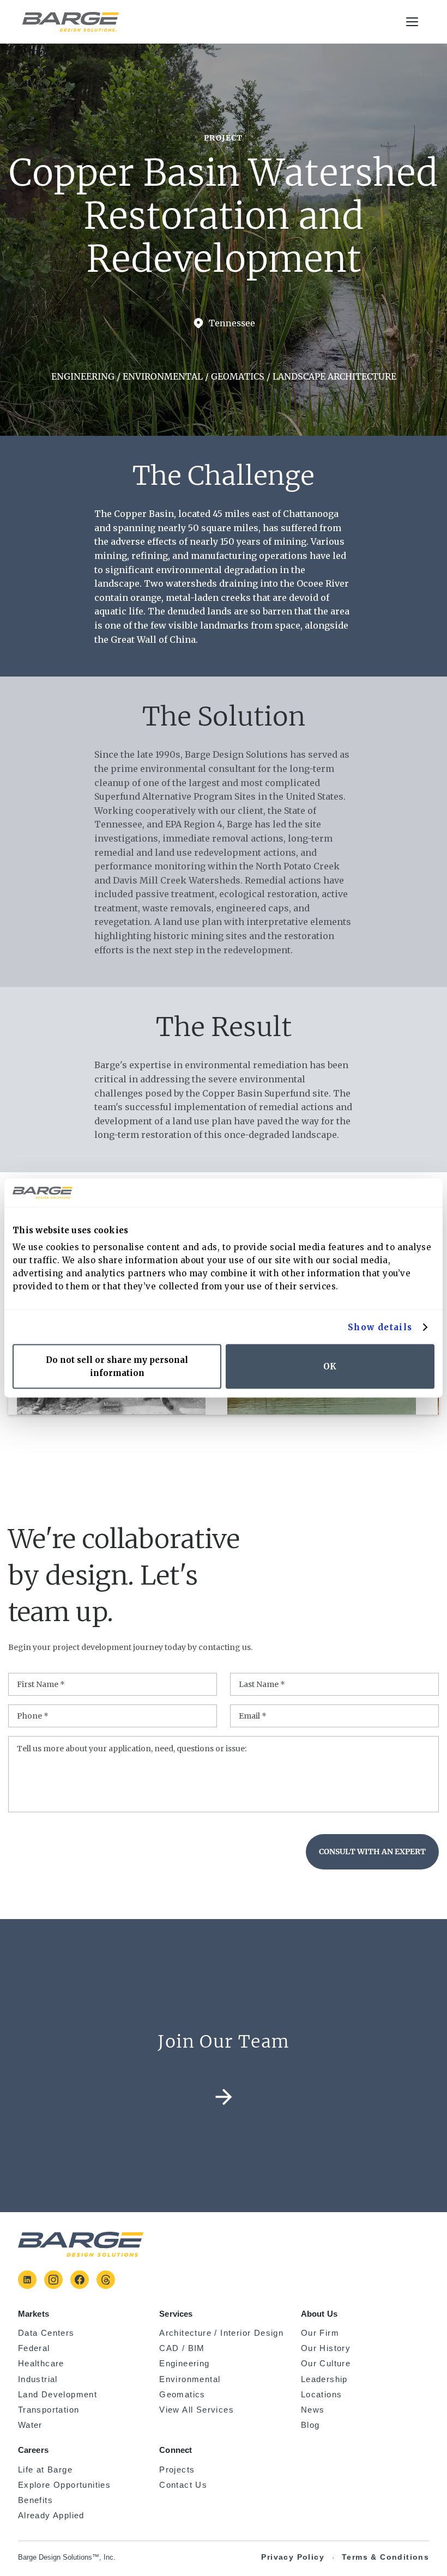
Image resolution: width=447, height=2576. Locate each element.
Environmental (190, 2379)
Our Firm (320, 2333)
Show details (380, 1327)
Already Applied (51, 2517)
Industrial (38, 2379)
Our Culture (326, 2364)
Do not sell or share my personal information (117, 1366)
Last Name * (262, 1684)
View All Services (197, 2410)
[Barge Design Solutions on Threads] (106, 2280)
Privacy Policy (293, 2557)
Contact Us (183, 2485)
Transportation (49, 2410)
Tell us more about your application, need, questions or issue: (132, 1749)
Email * (253, 1716)
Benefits (35, 2500)
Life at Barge (45, 2470)
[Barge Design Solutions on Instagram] (53, 2280)
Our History (326, 2348)
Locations (322, 2395)
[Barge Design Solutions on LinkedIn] (27, 2280)
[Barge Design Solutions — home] (81, 2244)
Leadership (324, 2379)
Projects (177, 2470)
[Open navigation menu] (413, 22)
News (313, 2410)
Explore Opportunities (64, 2485)
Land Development (58, 2395)
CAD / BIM (182, 2348)
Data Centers (46, 2333)
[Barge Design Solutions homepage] (71, 22)
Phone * (33, 1716)
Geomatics (182, 2395)
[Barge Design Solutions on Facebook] (80, 2280)
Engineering (184, 2364)
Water (30, 2425)
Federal (34, 2348)
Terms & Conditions (385, 2557)
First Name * (41, 1684)
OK (330, 1366)
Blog (310, 2425)
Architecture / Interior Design (221, 2333)
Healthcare (41, 2364)
